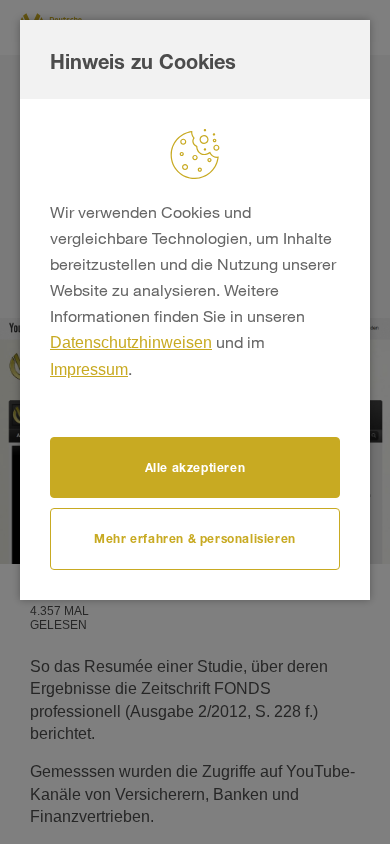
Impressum (89, 369)
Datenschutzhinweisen (131, 342)
